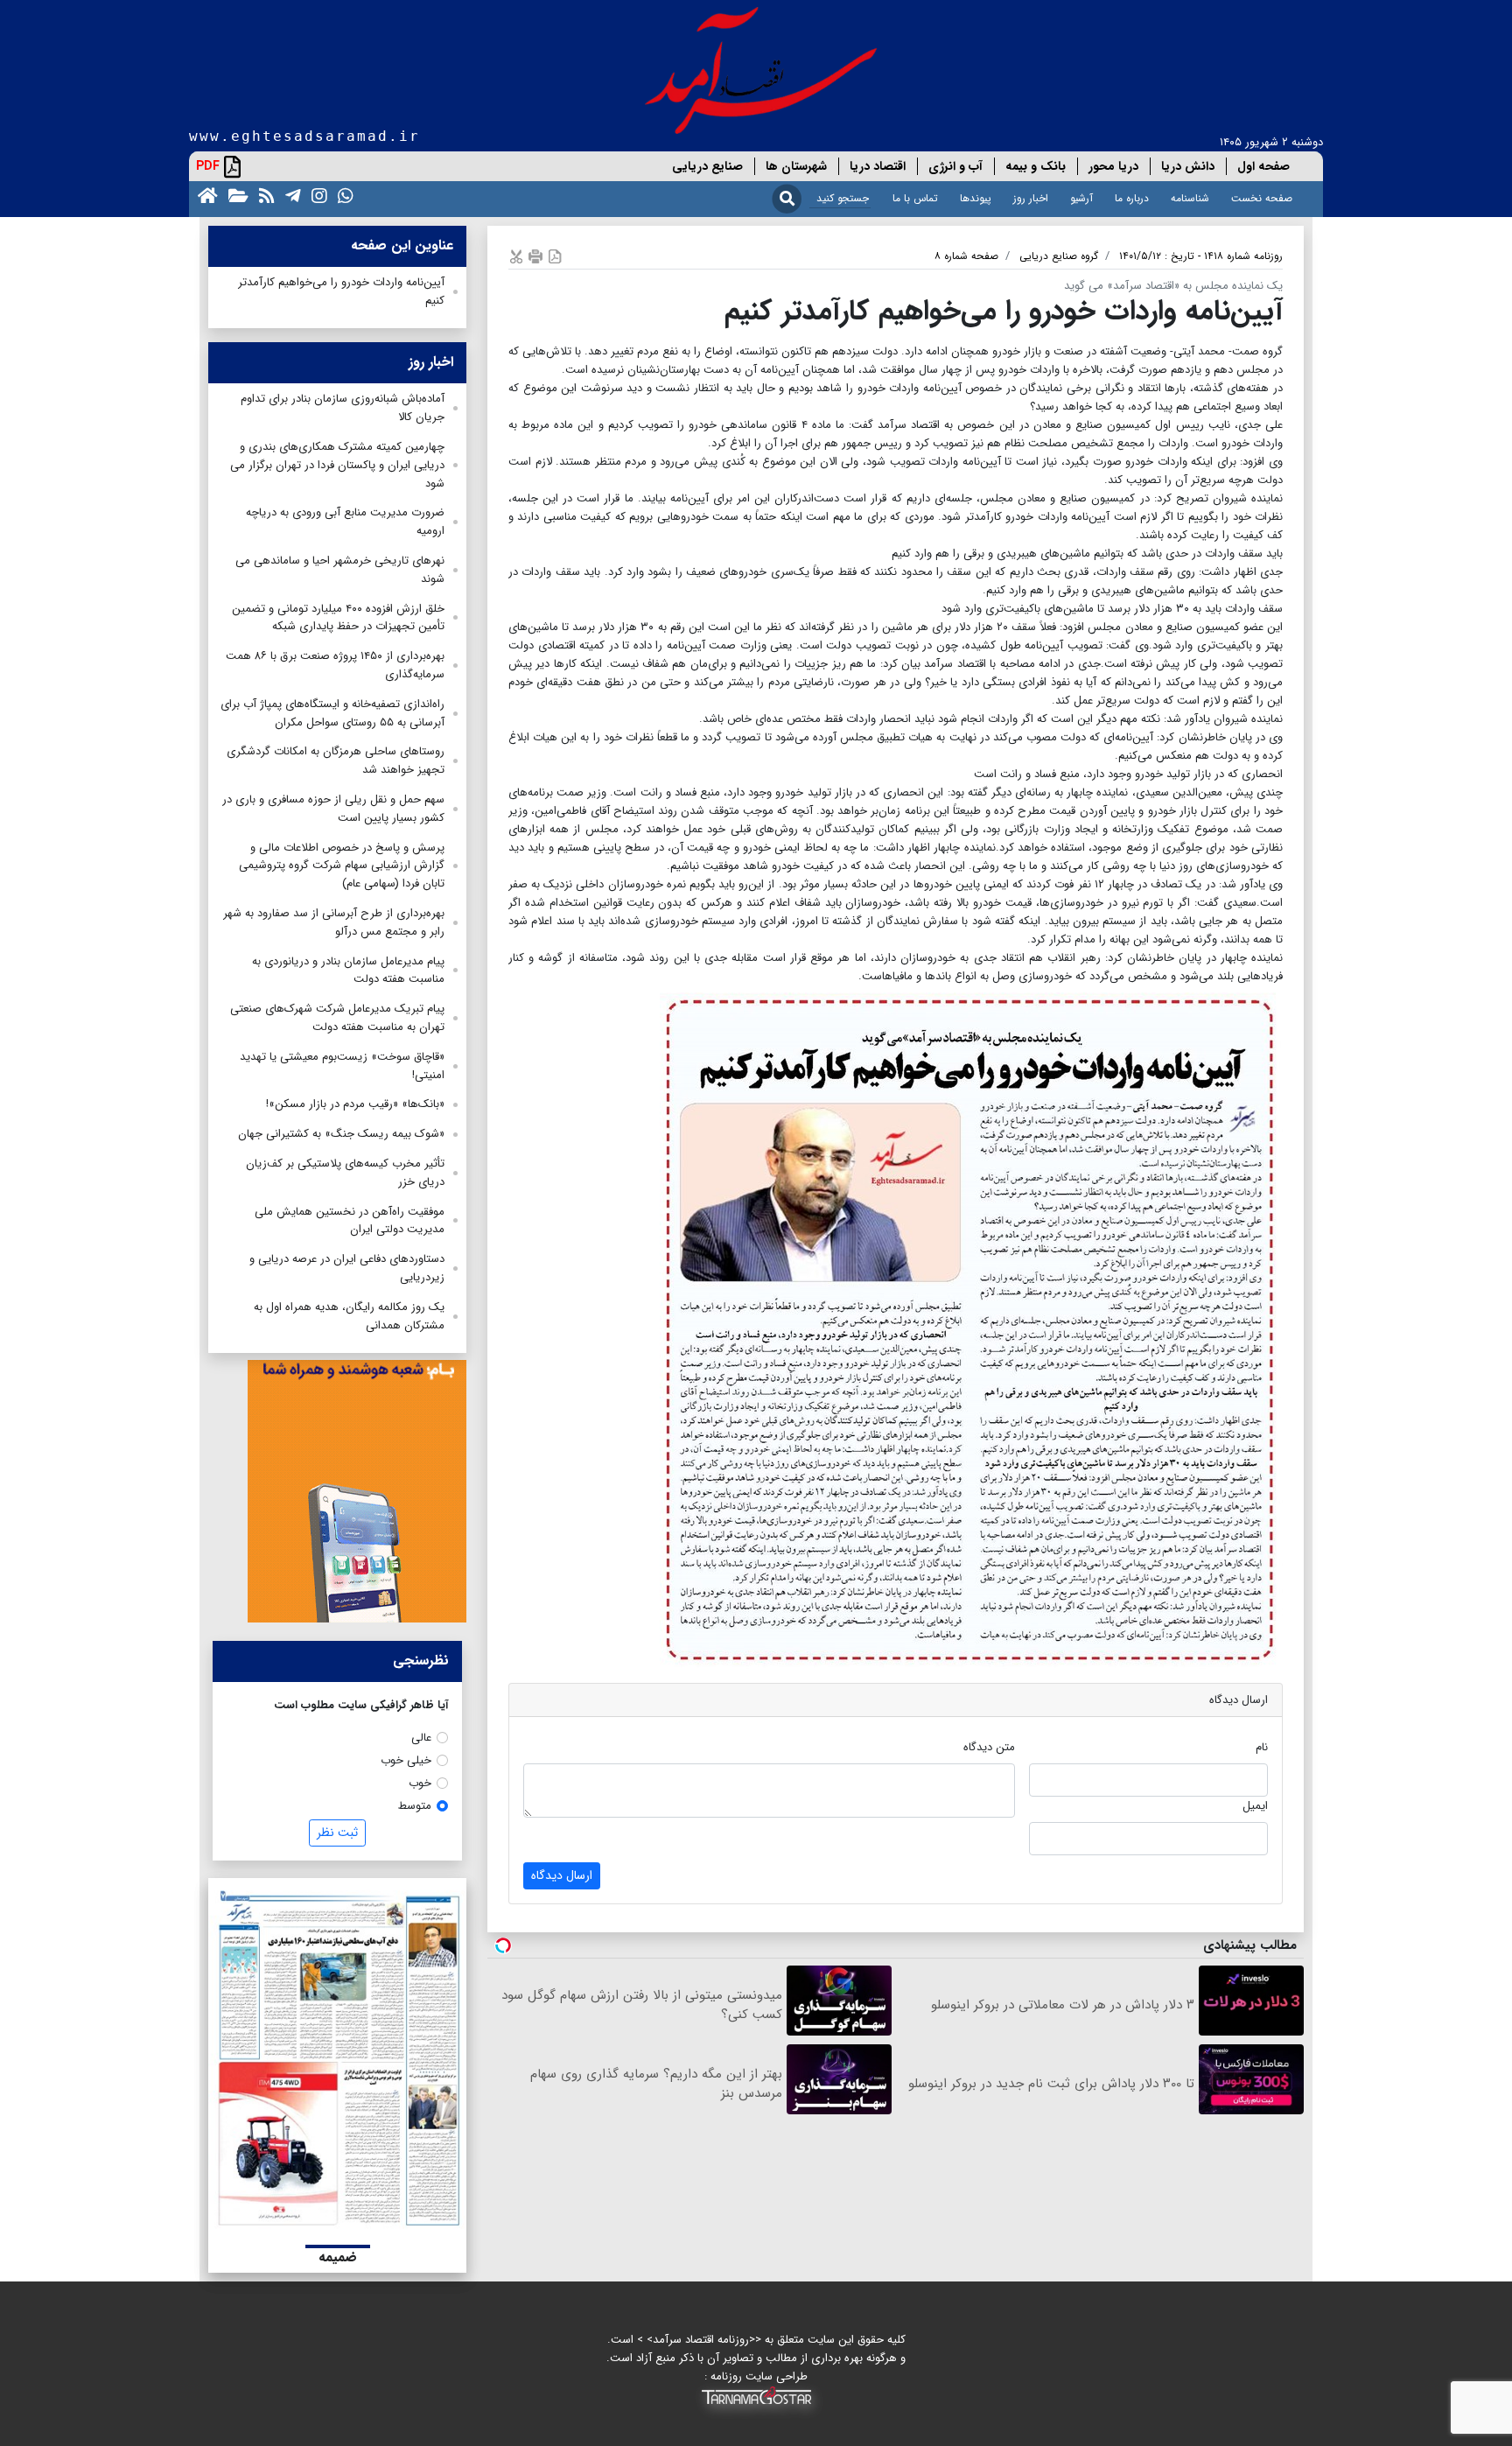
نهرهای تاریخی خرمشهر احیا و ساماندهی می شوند (340, 570)
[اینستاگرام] (316, 195)
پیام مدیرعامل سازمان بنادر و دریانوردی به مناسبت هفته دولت (348, 971)
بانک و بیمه (1036, 166)
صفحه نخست (1262, 198)
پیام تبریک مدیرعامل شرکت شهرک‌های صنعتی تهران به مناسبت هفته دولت (337, 1018)
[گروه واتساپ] (342, 195)
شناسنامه (1190, 198)
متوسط (415, 1806)
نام (1262, 1747)
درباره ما (1132, 198)
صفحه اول (1263, 166)
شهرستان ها (796, 166)
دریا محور (1113, 166)
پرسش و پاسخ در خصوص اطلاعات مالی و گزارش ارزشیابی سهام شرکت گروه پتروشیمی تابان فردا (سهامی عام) (342, 866)
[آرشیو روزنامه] (235, 195)
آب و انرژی (955, 166)
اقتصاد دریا (878, 166)
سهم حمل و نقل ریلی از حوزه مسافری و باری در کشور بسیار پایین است (333, 809)
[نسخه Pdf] (555, 256)
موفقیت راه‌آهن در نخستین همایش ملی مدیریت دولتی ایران (350, 1221)
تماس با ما (915, 198)
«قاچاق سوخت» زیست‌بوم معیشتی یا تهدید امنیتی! (342, 1066)
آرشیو (1081, 198)
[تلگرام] (290, 195)
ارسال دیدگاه (562, 1875)
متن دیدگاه (989, 1747)
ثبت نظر (337, 1833)
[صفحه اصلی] (204, 195)
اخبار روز (1031, 198)
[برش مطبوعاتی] (516, 256)
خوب (420, 1783)
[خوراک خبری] (263, 195)
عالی (421, 1738)
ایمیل (1255, 1806)
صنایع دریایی (707, 166)
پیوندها (976, 198)
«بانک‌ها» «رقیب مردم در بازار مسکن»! (355, 1104)
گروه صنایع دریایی (1059, 256)
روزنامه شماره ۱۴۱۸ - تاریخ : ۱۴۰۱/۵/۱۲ (1201, 256)
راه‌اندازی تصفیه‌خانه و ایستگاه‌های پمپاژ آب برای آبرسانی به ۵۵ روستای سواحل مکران (332, 713)
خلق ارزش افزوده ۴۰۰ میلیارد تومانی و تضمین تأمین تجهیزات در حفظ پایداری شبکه (338, 618)
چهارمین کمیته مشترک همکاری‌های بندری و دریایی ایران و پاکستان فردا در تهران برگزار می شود (337, 465)
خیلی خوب (406, 1760)
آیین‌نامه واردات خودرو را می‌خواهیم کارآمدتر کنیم (341, 291)
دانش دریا (1188, 166)
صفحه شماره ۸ (966, 256)
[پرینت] (535, 256)
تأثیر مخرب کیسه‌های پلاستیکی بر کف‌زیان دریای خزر (345, 1173)
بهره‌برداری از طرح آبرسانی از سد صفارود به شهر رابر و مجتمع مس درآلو (334, 922)
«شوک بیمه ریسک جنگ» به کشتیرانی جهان (341, 1134)
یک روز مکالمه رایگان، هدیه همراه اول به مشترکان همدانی (349, 1316)
